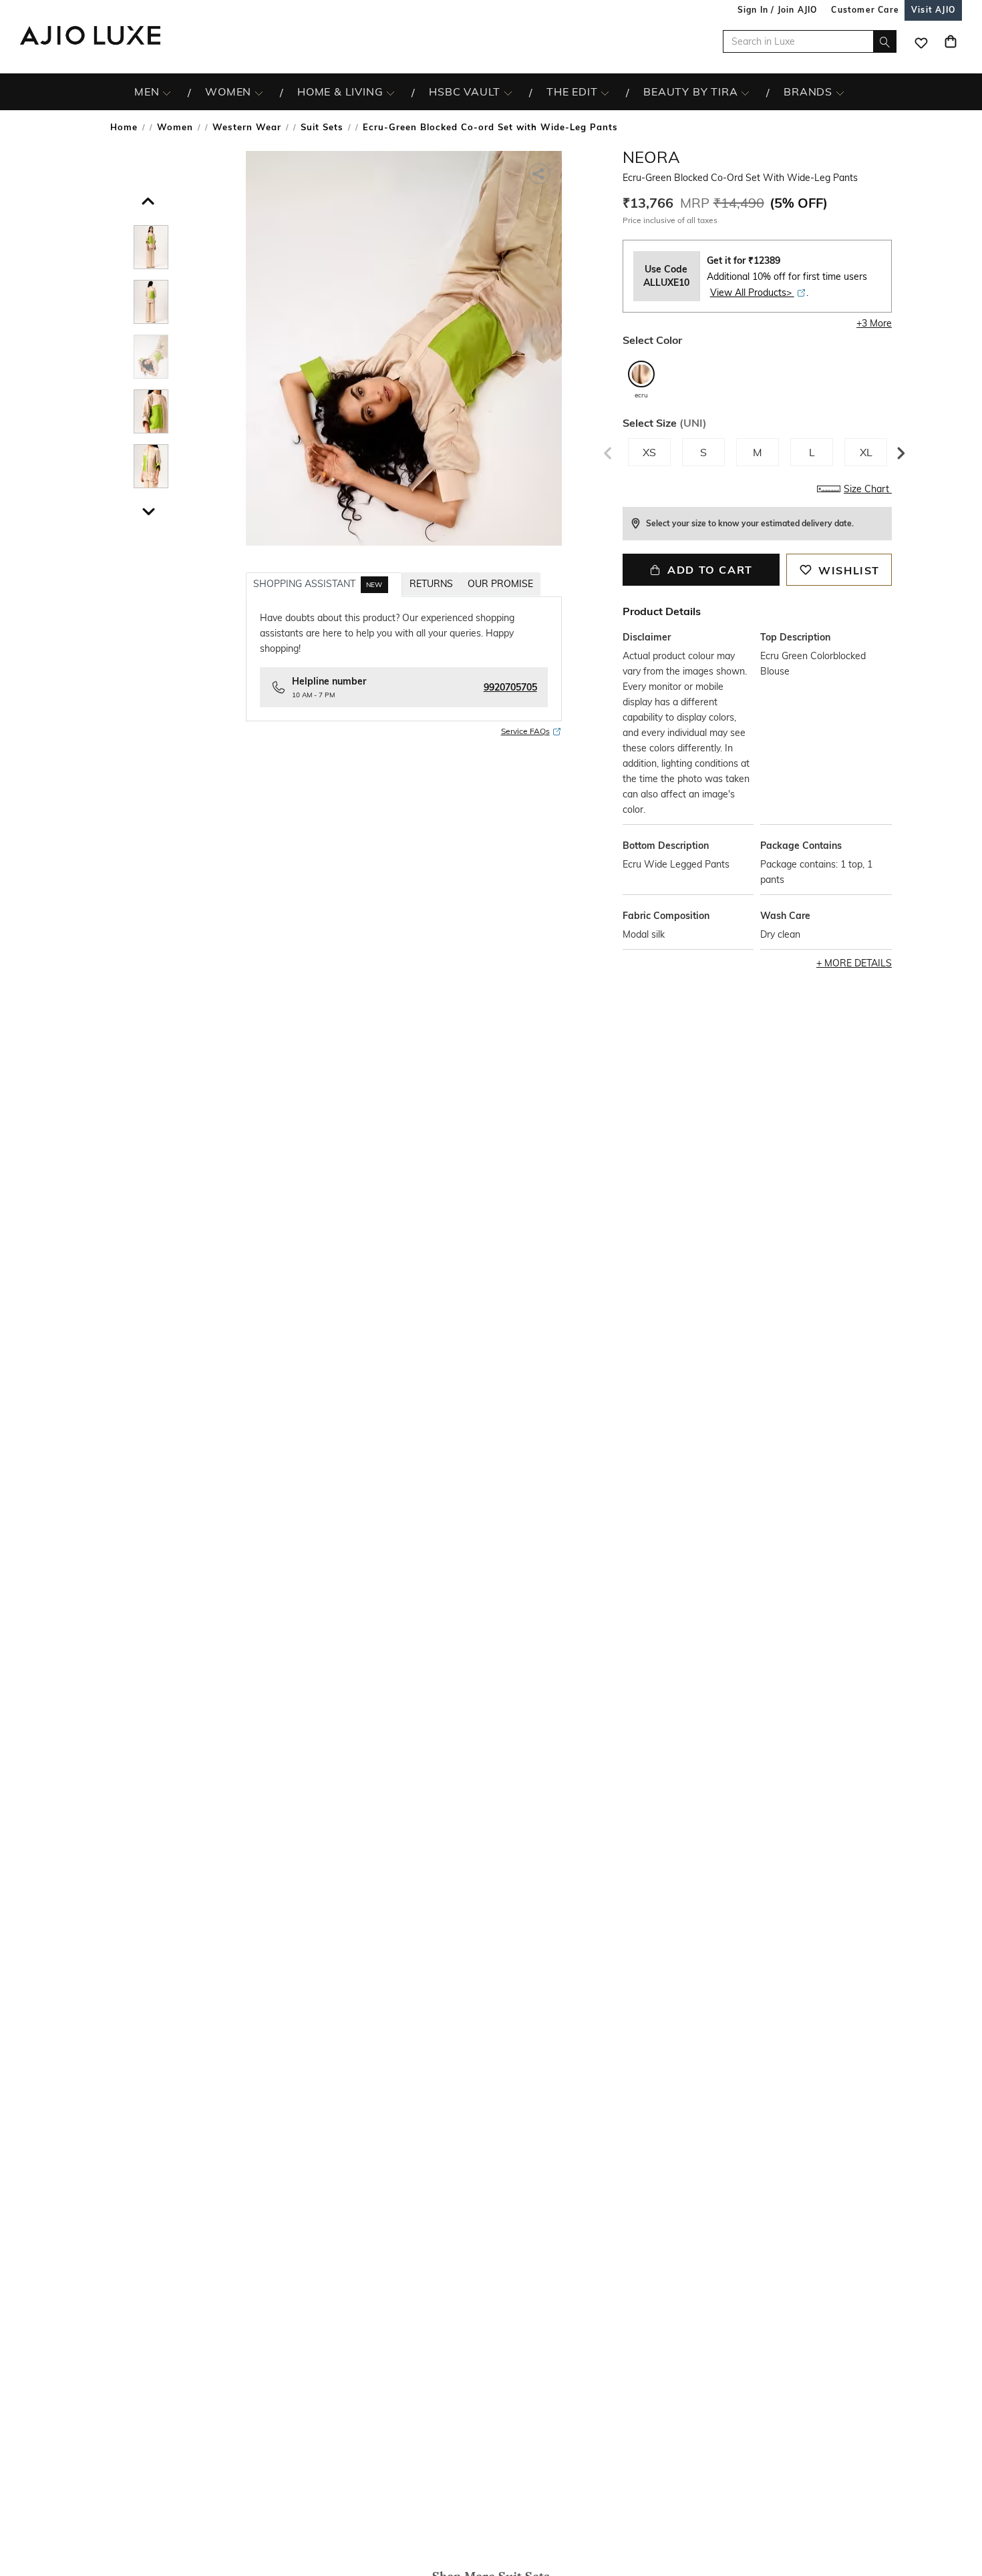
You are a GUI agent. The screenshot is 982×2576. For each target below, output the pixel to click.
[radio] (641, 380)
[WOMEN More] (259, 92)
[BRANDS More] (840, 92)
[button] (146, 198)
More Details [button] (858, 963)
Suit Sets (322, 127)
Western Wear (247, 127)
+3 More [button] (874, 323)
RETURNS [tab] (431, 584)
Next (898, 450)
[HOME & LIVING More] (390, 92)
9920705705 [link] (510, 687)
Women (175, 127)
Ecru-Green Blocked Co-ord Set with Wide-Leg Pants (490, 127)
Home (124, 127)
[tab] (151, 249)
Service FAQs (525, 731)
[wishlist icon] (921, 41)
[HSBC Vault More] (508, 92)
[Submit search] (885, 41)
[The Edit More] (605, 92)
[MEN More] (167, 92)
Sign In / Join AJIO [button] (778, 10)
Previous (606, 450)
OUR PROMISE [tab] (500, 584)
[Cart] (951, 41)
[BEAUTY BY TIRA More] (745, 92)
